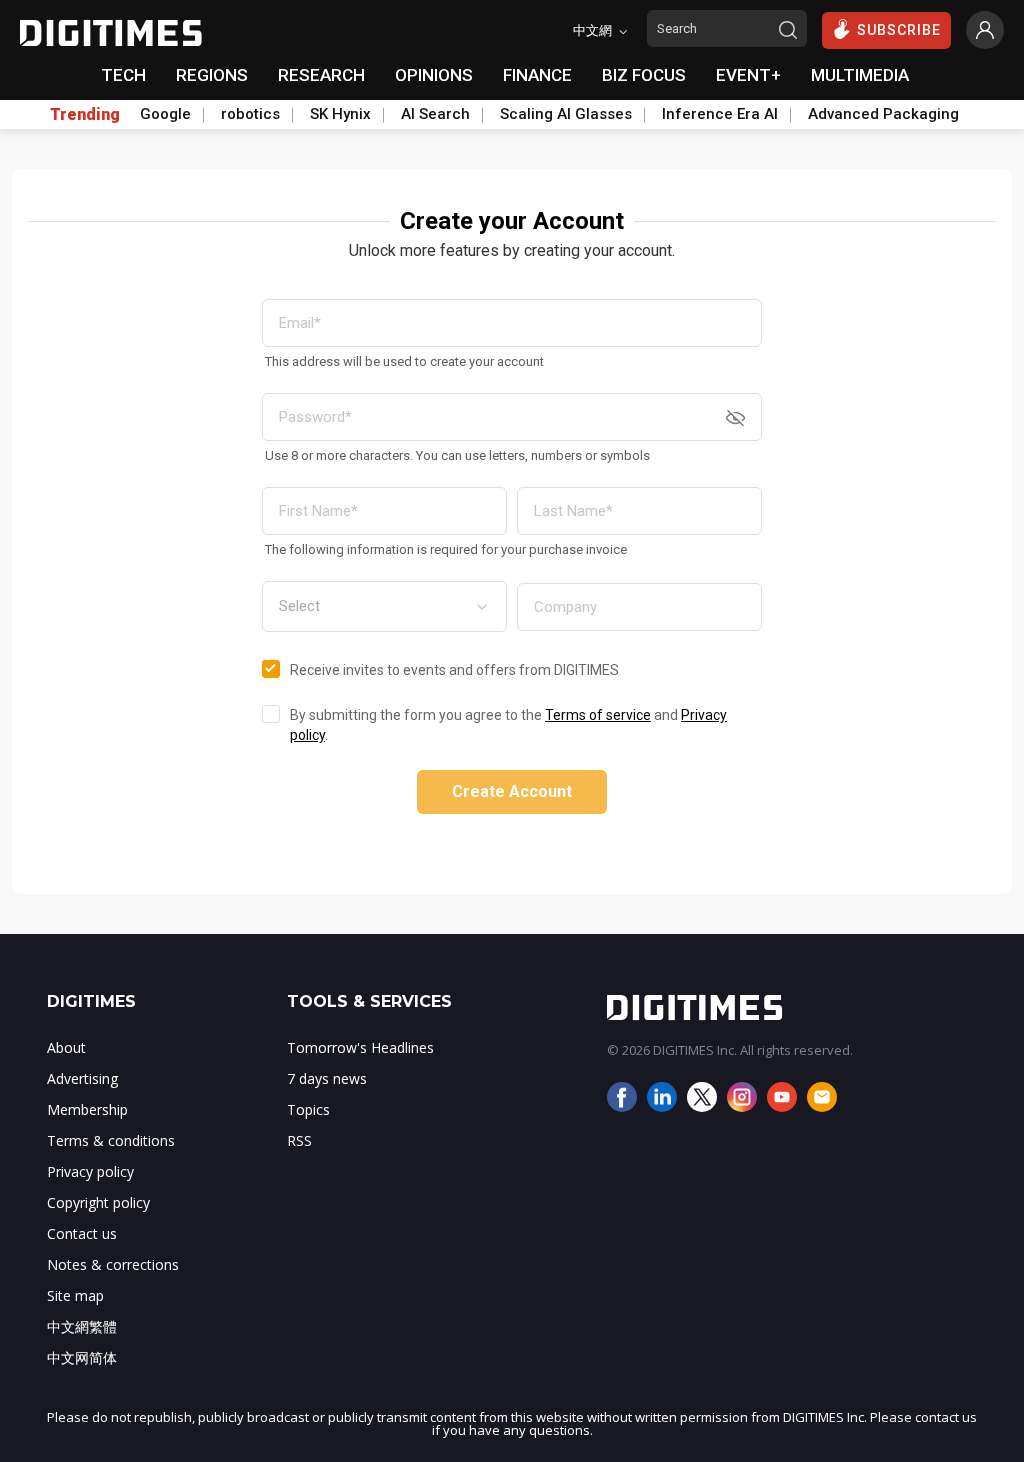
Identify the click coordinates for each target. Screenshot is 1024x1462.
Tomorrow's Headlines (360, 1047)
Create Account (512, 791)
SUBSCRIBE (899, 30)
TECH (123, 75)
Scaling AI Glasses (566, 114)
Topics (308, 1109)
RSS (299, 1140)
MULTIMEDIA (860, 75)
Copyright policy (98, 1202)
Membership (87, 1109)
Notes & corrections (113, 1264)
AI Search (435, 114)
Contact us (82, 1233)
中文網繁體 (82, 1326)
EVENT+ (748, 75)
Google (165, 114)
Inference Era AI (720, 114)
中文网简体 (82, 1357)
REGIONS (212, 75)
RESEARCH (321, 75)
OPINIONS (434, 75)
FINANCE (537, 75)
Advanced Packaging (883, 114)
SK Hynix (340, 114)
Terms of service (598, 715)
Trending (85, 115)
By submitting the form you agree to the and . (508, 725)
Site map (75, 1295)
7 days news (327, 1078)
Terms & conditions (111, 1140)
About (66, 1047)
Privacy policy (90, 1171)
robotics (250, 114)
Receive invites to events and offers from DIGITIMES (454, 670)
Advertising (82, 1078)
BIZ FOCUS (644, 75)
